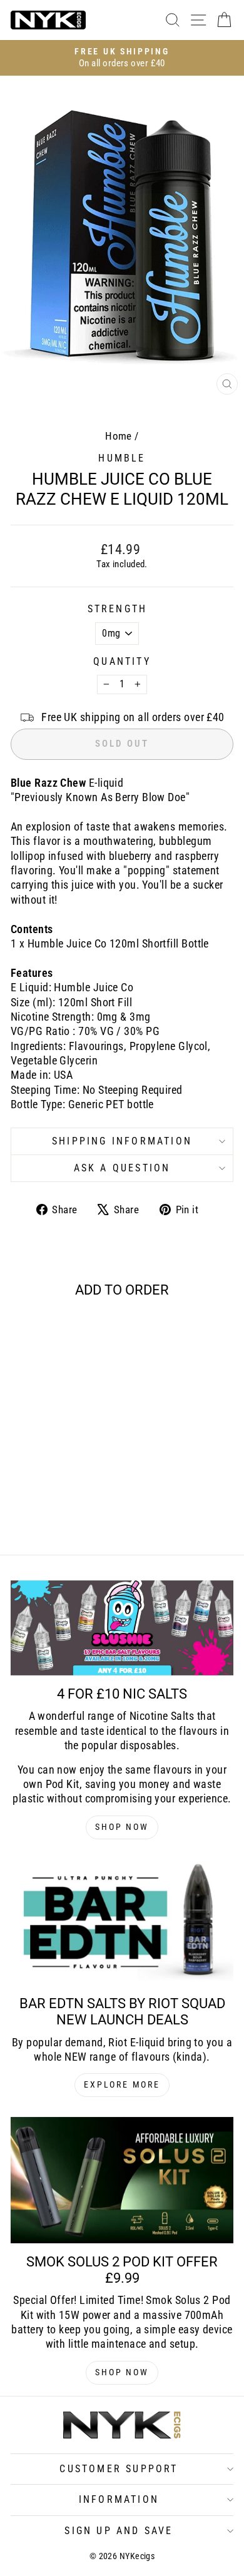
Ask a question (122, 1168)
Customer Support (119, 2469)
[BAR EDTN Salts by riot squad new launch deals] (122, 1922)
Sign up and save (119, 2531)
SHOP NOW (122, 1827)
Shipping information (122, 1141)
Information (119, 2499)
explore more (122, 2084)
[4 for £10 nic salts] (122, 1628)
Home (119, 436)
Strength (118, 609)
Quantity (122, 661)
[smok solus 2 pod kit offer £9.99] (122, 2180)
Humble (122, 458)
